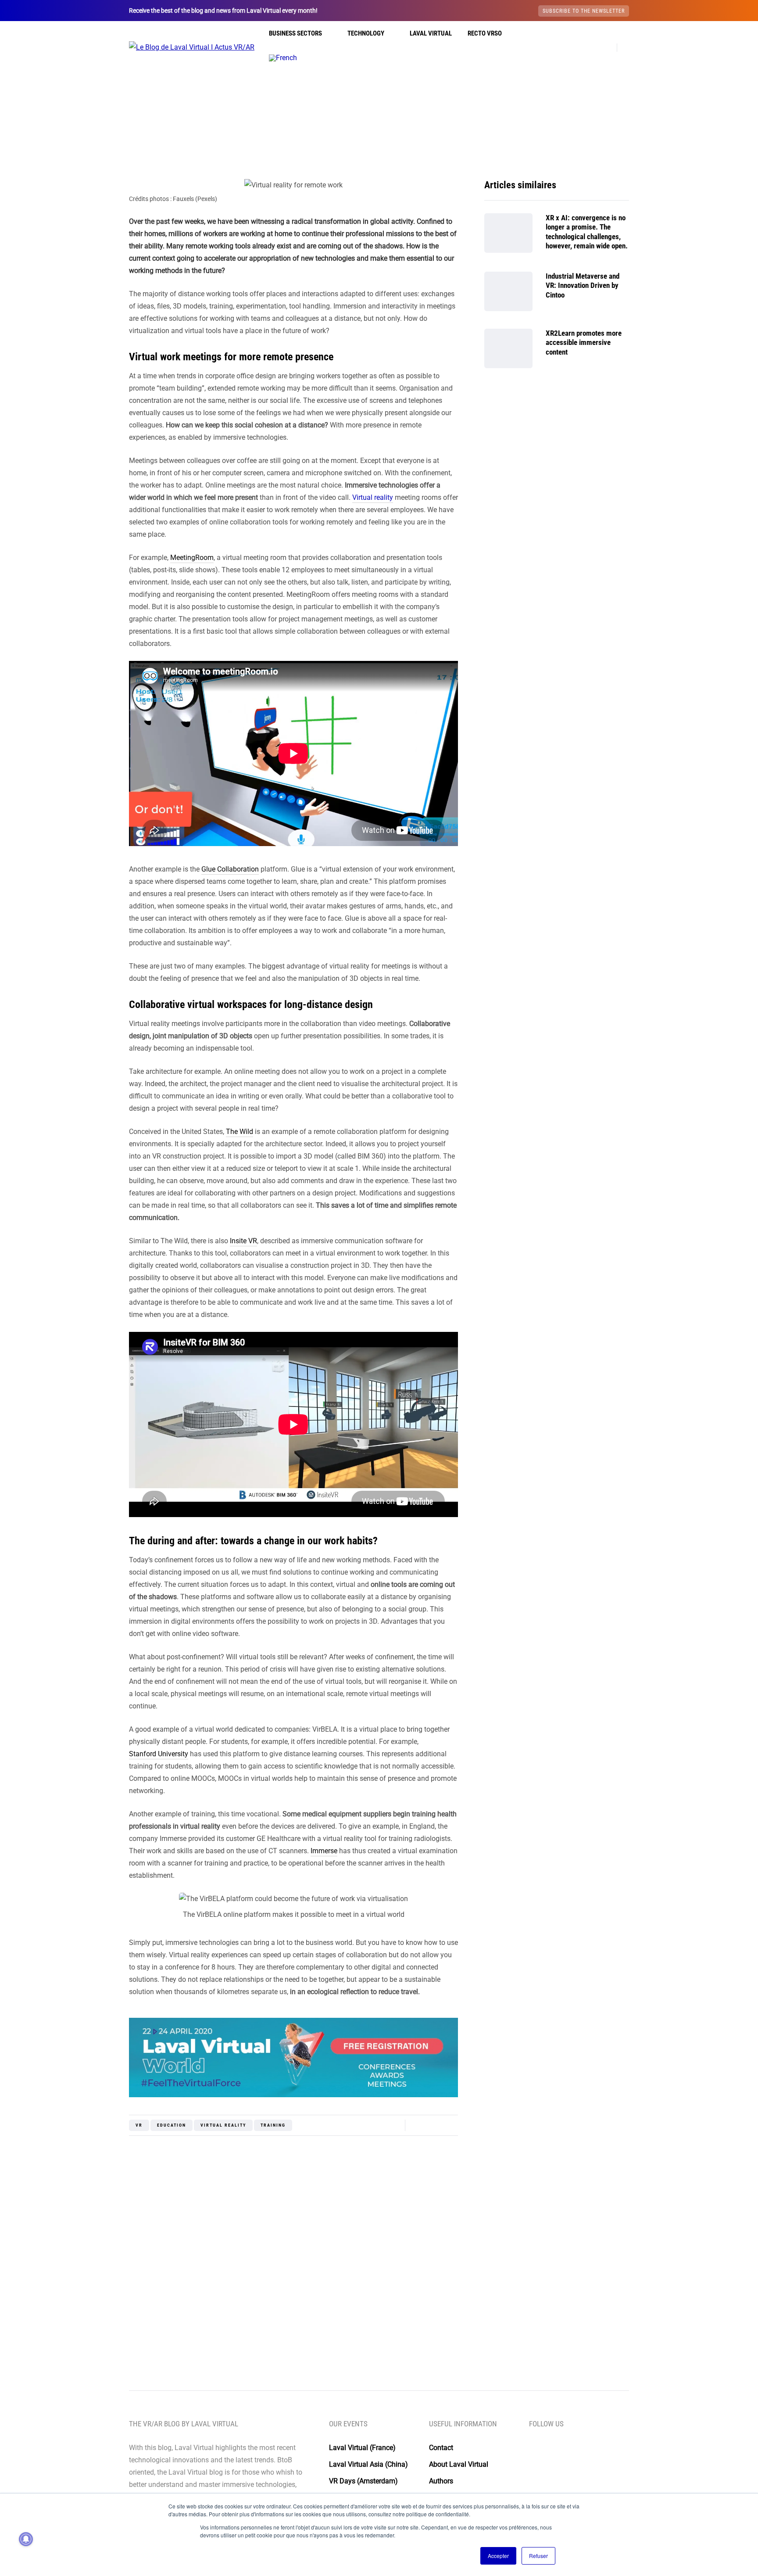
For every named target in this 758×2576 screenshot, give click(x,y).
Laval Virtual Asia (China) (368, 2464)
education (172, 2125)
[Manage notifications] (26, 2539)
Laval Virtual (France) (362, 2448)
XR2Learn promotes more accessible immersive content (584, 343)
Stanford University (159, 1754)
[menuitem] (283, 58)
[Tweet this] (85, 2128)
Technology (366, 33)
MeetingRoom (192, 558)
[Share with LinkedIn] (85, 2150)
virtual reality (223, 2125)
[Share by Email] (85, 2172)
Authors (441, 2481)
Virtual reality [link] (373, 497)
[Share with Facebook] (85, 2106)
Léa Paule (294, 2309)
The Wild (240, 1132)
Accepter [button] (498, 2556)
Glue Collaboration (230, 869)
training (273, 2125)
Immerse (324, 1851)
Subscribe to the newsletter (584, 11)
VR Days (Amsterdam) (363, 2481)
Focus (419, 167)
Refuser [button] (538, 2556)
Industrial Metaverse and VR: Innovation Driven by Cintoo (583, 285)
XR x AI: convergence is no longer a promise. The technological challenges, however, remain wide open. (587, 232)
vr (139, 2125)
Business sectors (295, 33)
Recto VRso (485, 33)
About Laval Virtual (459, 2464)
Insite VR (243, 1241)
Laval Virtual (431, 33)
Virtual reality (379, 167)
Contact (441, 2448)
